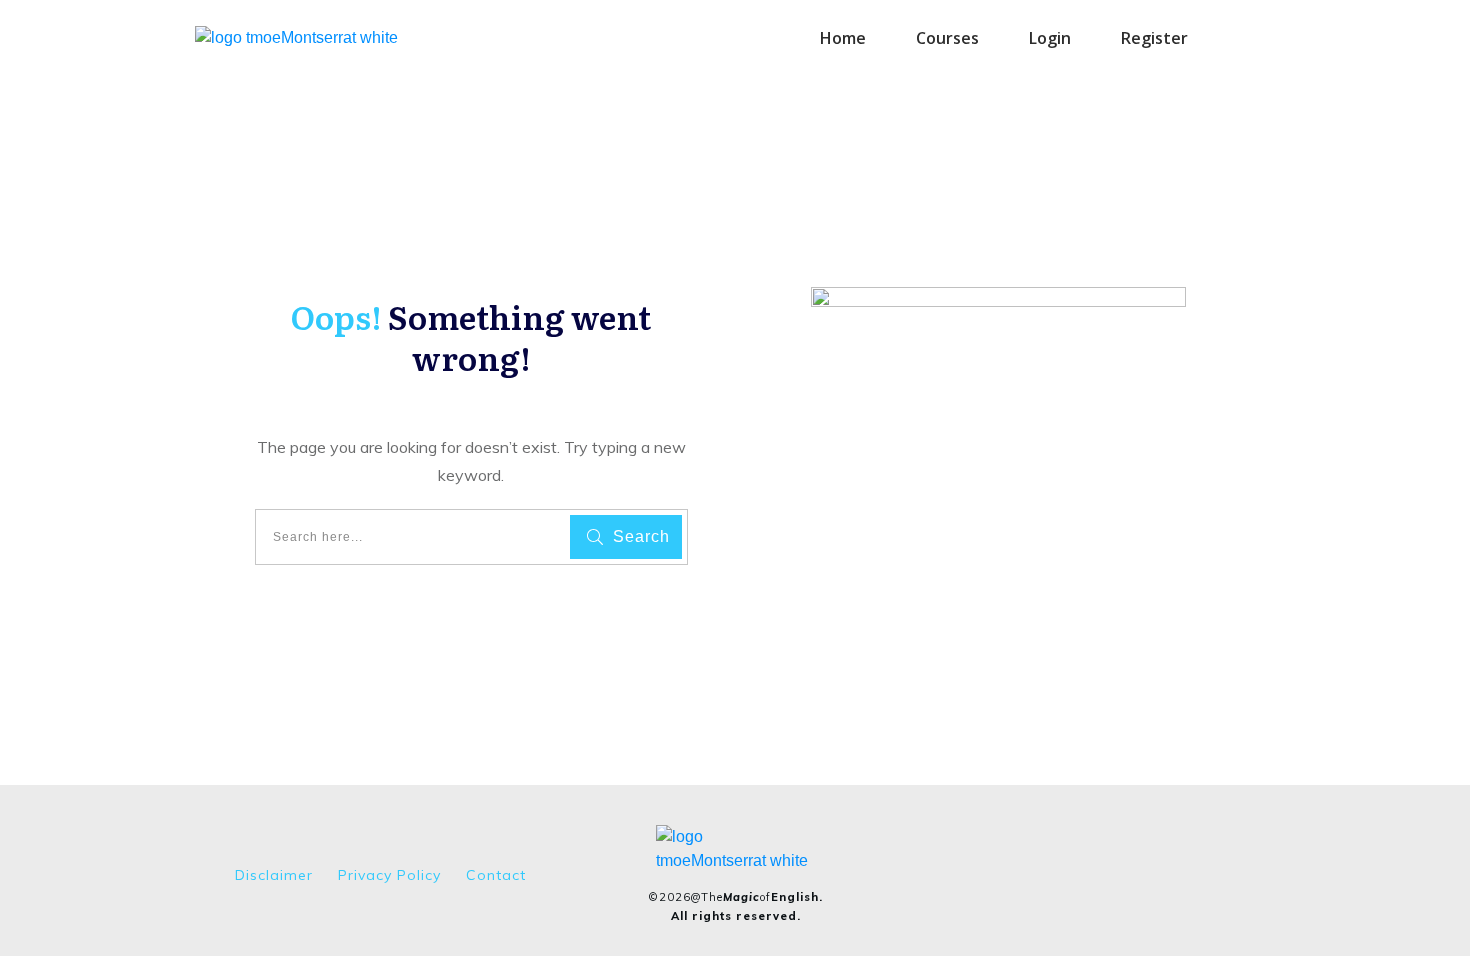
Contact (496, 875)
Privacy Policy (389, 875)
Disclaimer (274, 875)
